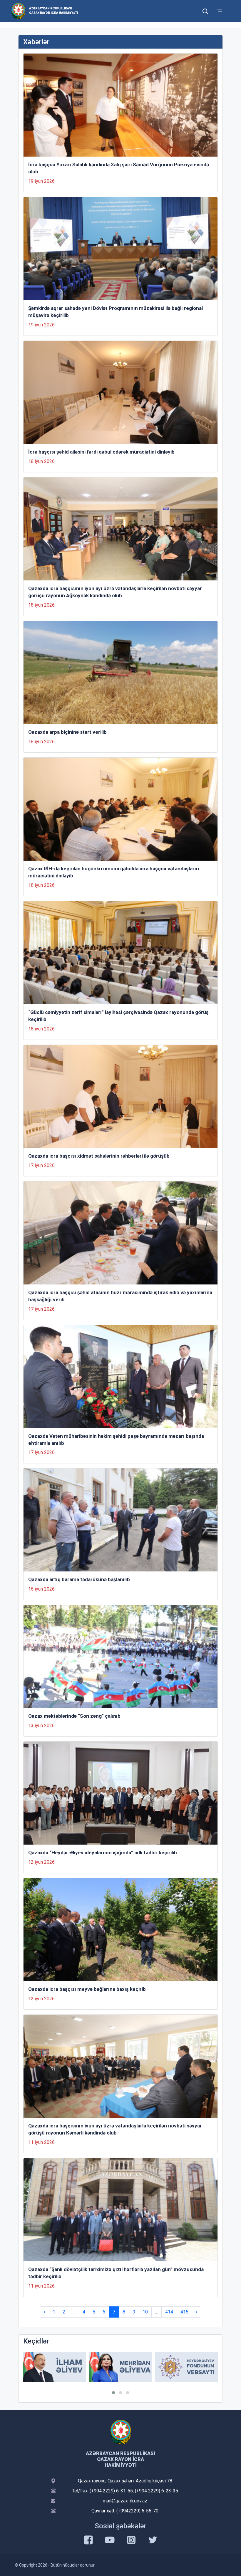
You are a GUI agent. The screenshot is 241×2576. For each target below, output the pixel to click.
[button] (113, 2393)
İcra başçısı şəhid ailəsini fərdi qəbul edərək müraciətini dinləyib (101, 452)
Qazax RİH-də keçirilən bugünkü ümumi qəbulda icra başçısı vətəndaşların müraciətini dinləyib (114, 872)
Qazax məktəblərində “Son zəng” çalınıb (74, 1716)
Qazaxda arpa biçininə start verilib (67, 732)
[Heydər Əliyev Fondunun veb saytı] (120, 2367)
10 (145, 2312)
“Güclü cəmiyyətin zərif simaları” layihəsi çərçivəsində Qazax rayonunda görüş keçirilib (118, 1016)
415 (184, 2312)
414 (169, 2312)
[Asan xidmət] (186, 2367)
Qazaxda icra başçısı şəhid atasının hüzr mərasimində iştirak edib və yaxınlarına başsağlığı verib (120, 1296)
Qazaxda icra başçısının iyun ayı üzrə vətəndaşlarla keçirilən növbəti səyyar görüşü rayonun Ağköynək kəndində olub (115, 592)
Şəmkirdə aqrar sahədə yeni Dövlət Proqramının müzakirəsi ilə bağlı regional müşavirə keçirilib (116, 312)
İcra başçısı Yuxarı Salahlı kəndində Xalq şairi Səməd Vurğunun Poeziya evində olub (119, 168)
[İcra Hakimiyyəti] (18, 11)
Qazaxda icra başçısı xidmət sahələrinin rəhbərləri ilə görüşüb (99, 1156)
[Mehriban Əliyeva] (55, 2367)
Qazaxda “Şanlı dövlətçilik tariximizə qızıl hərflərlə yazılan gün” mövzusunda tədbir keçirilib (116, 2273)
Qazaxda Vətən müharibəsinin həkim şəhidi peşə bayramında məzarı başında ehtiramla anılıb (116, 1440)
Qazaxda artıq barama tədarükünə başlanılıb (79, 1579)
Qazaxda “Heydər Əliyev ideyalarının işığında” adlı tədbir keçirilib (103, 1853)
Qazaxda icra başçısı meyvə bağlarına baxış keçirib (87, 1989)
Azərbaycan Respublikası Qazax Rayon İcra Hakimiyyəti (53, 11)
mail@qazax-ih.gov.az (125, 2501)
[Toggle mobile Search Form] (205, 10)
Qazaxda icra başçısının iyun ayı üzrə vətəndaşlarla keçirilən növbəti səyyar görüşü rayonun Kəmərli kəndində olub (115, 2129)
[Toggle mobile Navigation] (219, 11)
